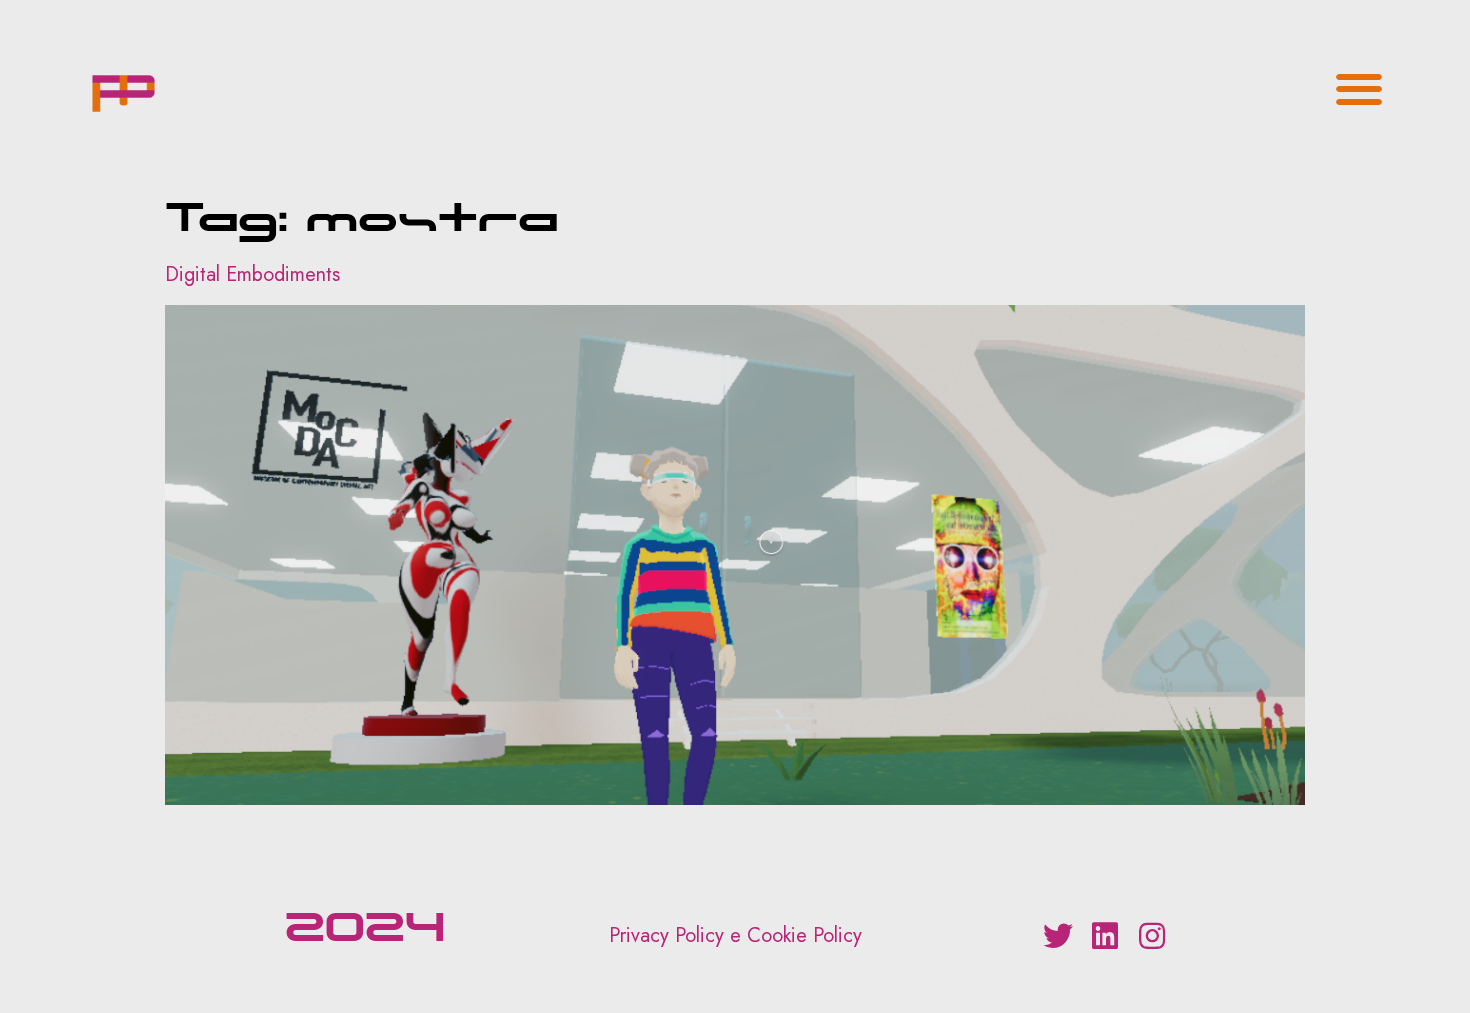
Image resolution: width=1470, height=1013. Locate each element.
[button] (1359, 88)
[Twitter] (1058, 936)
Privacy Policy (666, 935)
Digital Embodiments (252, 274)
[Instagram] (1152, 936)
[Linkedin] (1105, 936)
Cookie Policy (804, 935)
